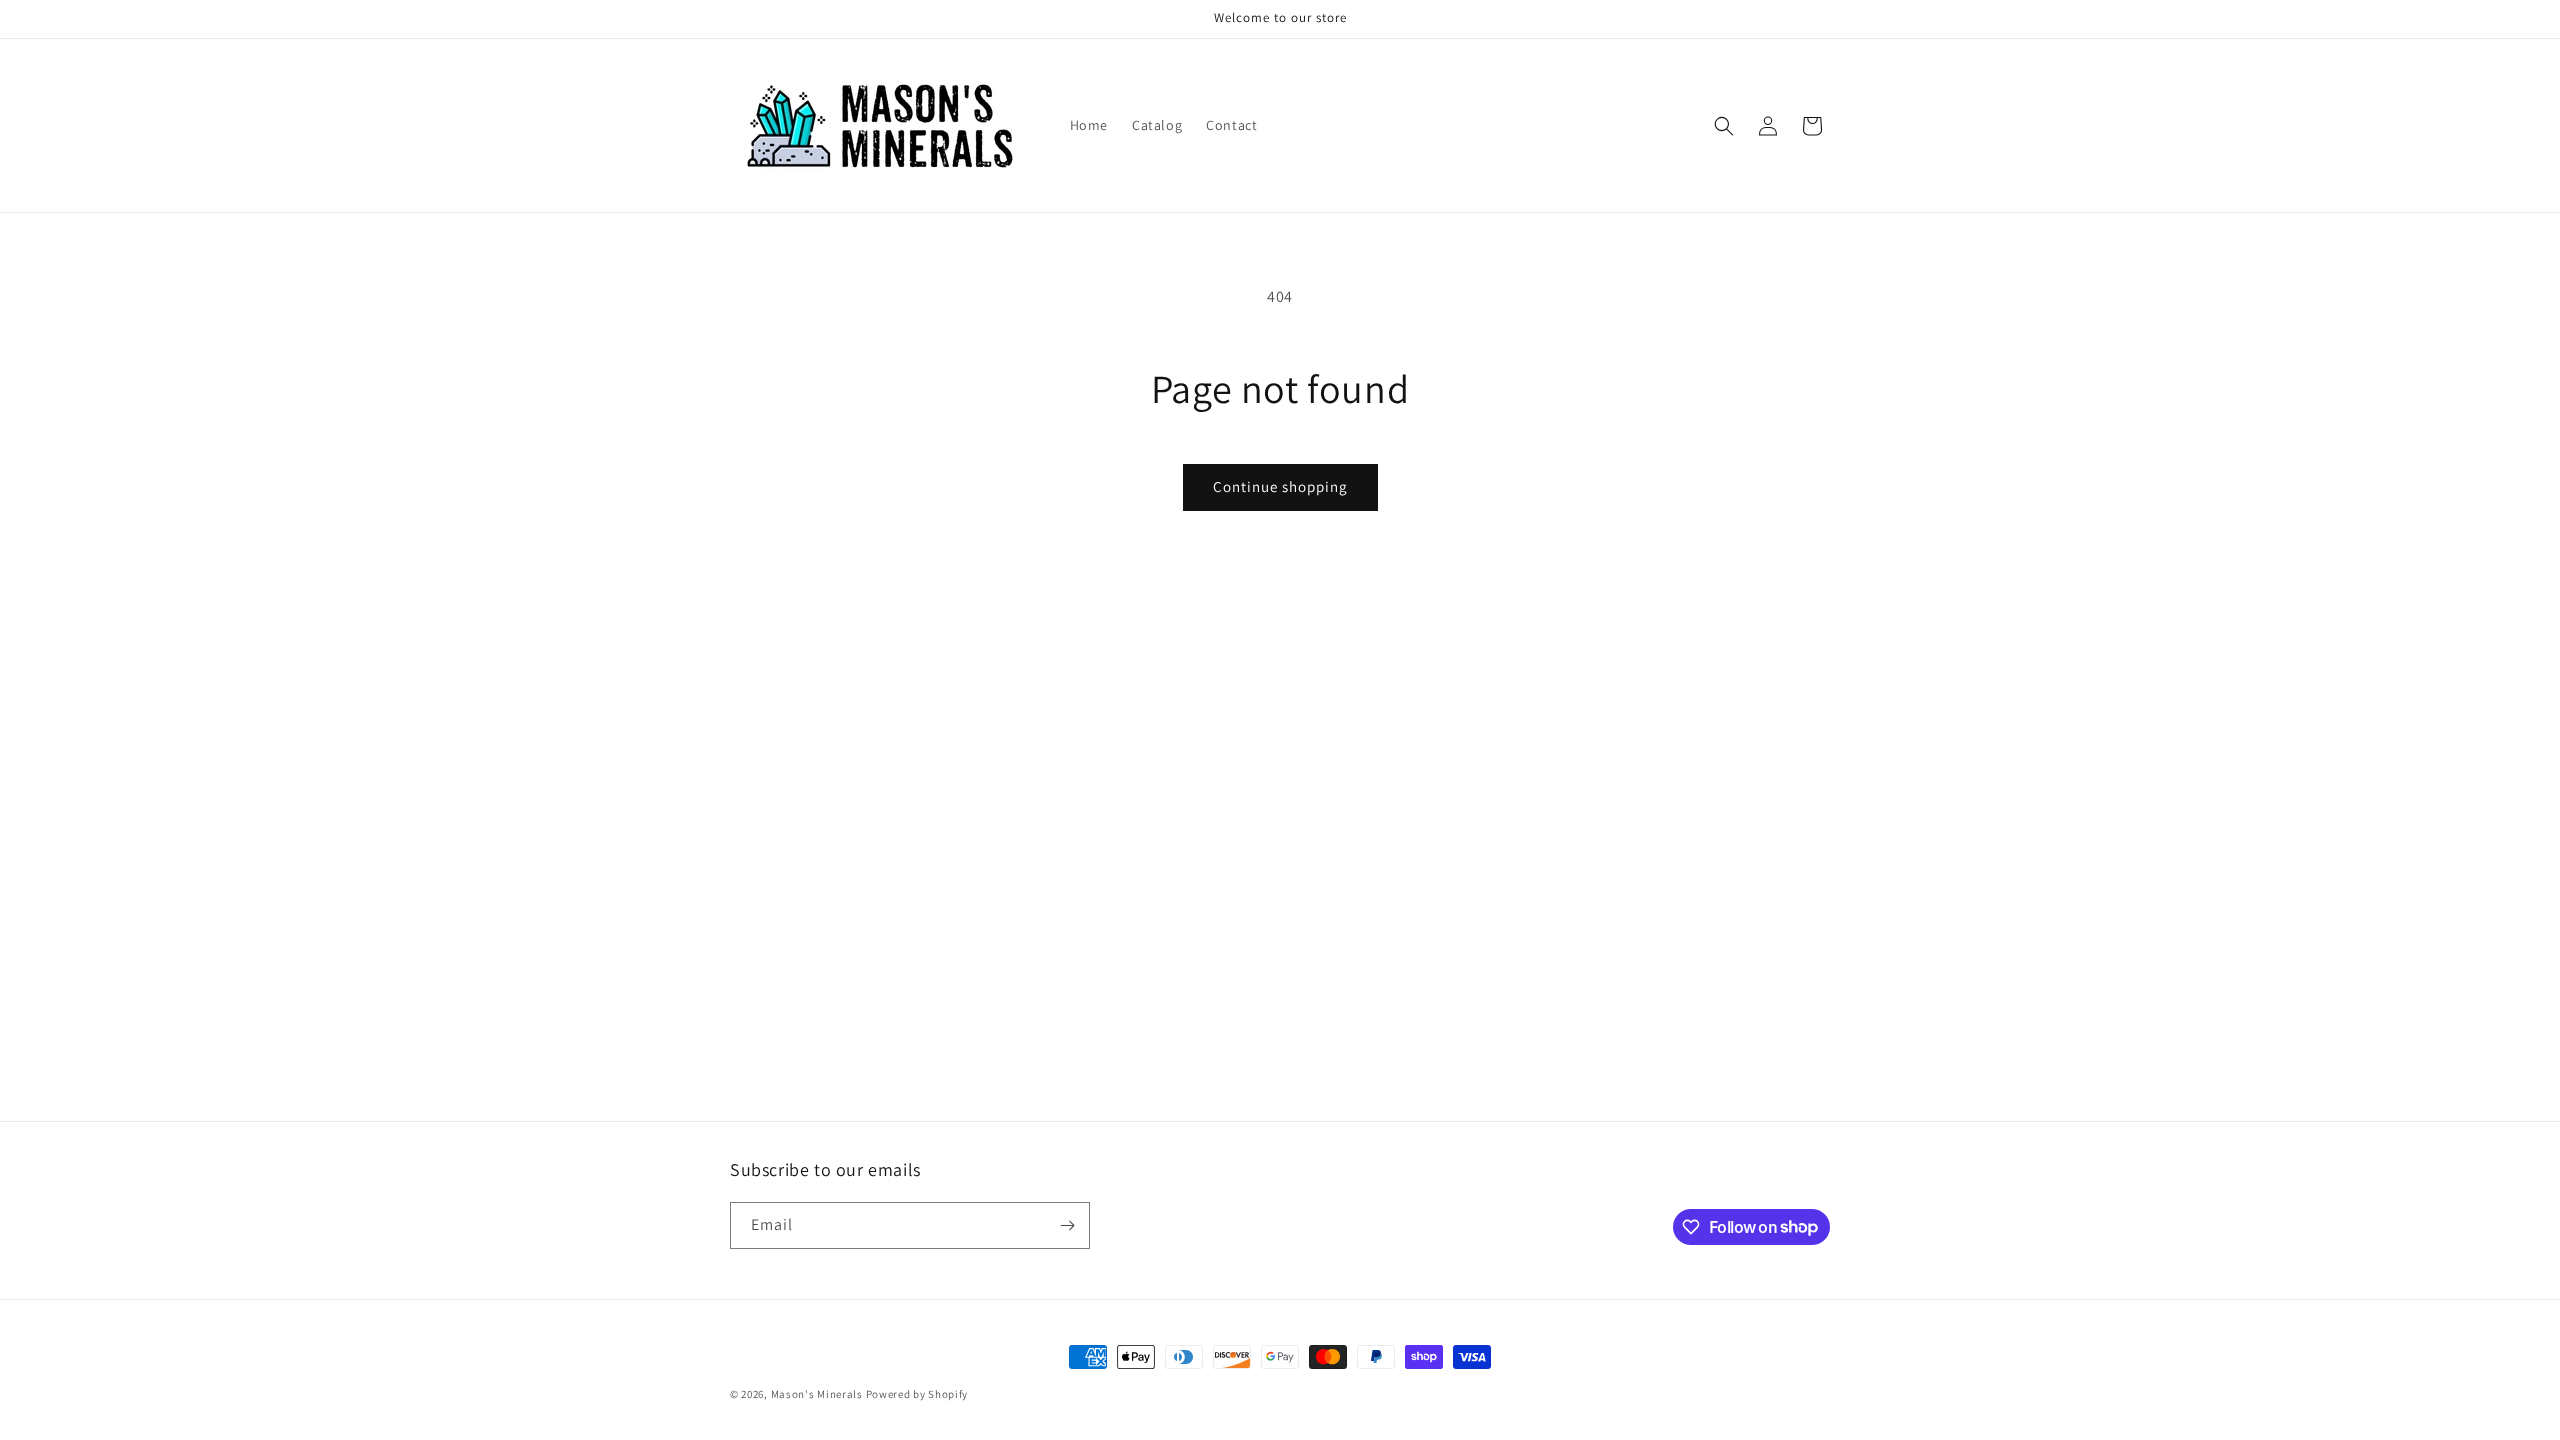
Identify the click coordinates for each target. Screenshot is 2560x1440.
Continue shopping (1280, 486)
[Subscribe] (1067, 1225)
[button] (1724, 126)
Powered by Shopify (917, 1394)
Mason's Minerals (817, 1394)
